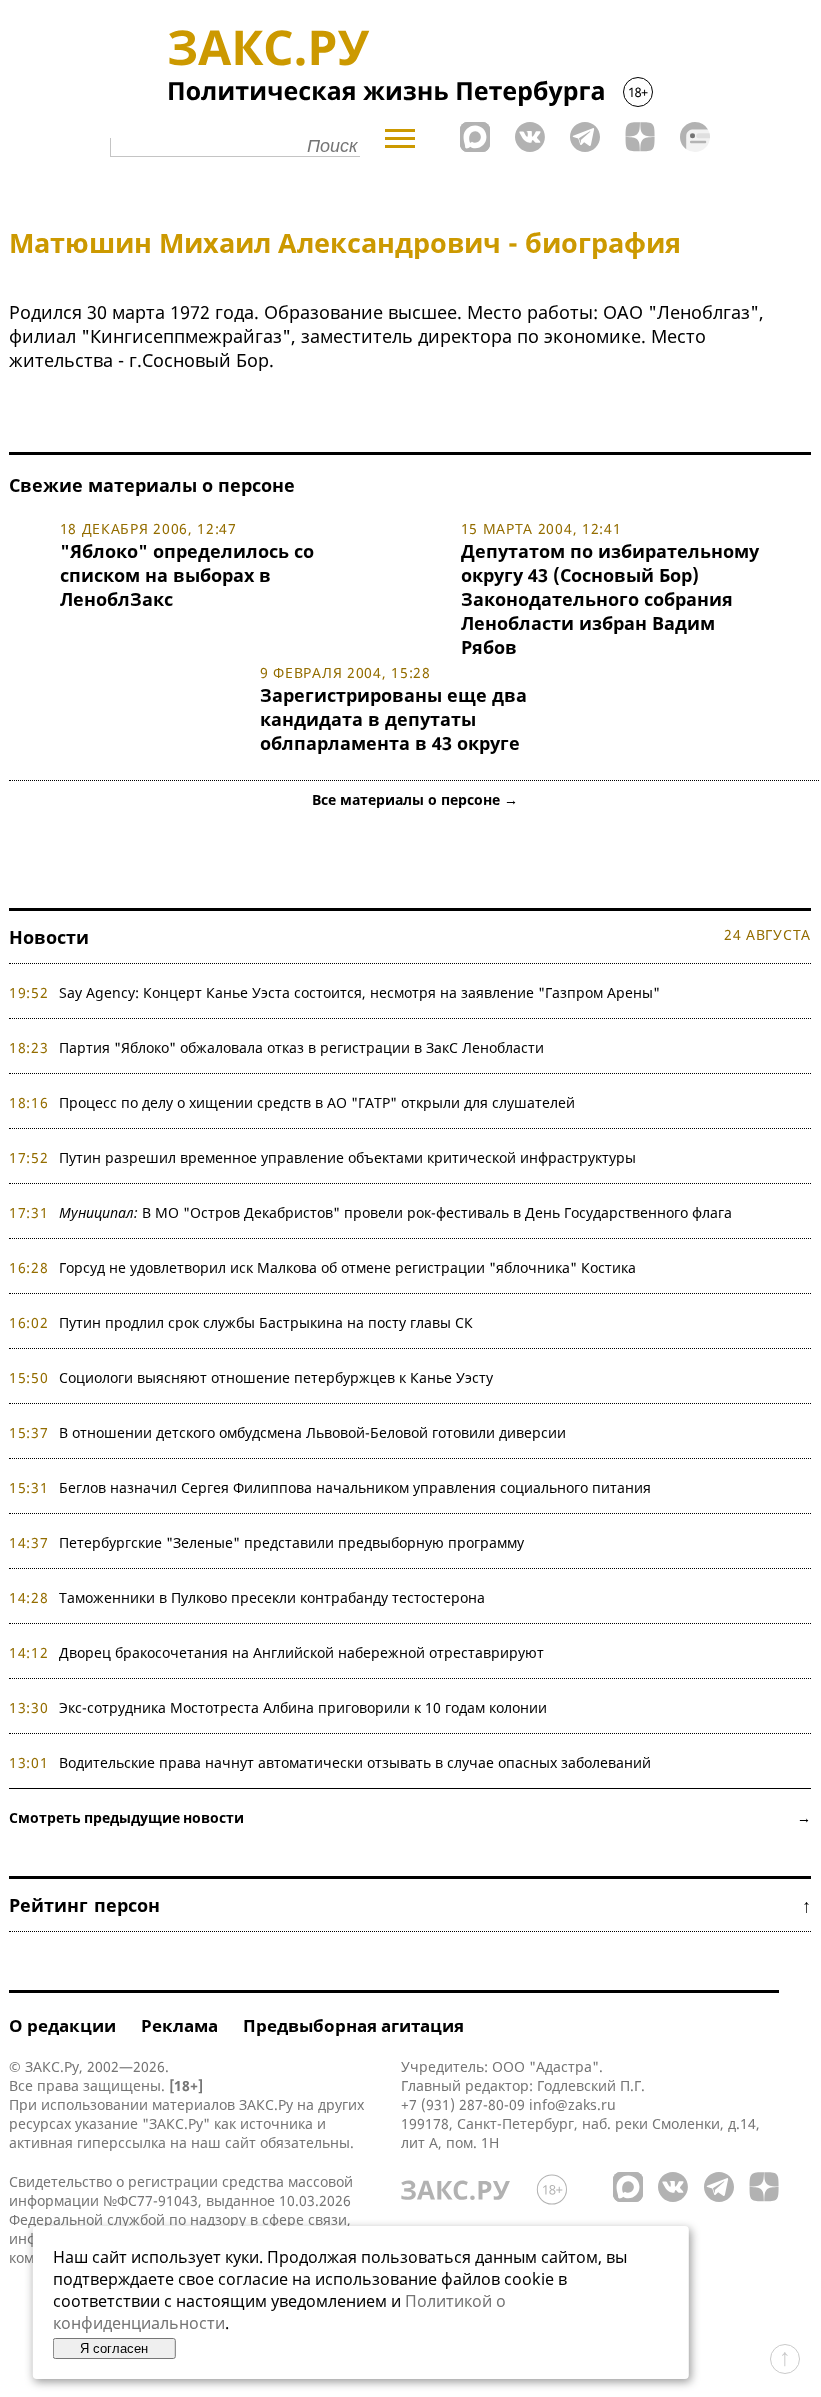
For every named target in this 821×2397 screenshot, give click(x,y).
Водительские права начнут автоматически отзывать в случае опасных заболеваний (355, 1762)
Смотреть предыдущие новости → (410, 1817)
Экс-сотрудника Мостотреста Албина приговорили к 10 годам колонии (303, 1707)
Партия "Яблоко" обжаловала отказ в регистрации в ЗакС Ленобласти (301, 1047)
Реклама (179, 2025)
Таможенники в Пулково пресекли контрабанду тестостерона (272, 1597)
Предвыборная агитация (353, 2025)
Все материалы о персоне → (415, 799)
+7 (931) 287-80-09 (463, 2104)
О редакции (62, 2025)
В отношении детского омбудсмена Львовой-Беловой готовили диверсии (312, 1432)
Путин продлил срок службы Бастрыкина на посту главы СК (266, 1322)
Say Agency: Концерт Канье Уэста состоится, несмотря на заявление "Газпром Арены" (359, 992)
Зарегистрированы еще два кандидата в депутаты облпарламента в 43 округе (393, 719)
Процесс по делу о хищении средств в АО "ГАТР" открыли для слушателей (317, 1102)
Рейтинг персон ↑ (410, 1905)
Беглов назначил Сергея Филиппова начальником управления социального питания (355, 1487)
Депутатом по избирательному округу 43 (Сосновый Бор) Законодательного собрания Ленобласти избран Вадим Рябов (610, 599)
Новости (49, 937)
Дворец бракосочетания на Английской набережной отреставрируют (301, 1652)
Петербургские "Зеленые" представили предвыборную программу (291, 1542)
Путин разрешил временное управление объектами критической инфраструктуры (347, 1157)
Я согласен (114, 2348)
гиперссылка (121, 2142)
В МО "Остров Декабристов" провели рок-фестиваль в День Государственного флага (395, 1212)
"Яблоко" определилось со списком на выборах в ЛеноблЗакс (187, 575)
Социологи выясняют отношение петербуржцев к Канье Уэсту (276, 1377)
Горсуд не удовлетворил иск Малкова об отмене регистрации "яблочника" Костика (347, 1267)
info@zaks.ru (572, 2104)
